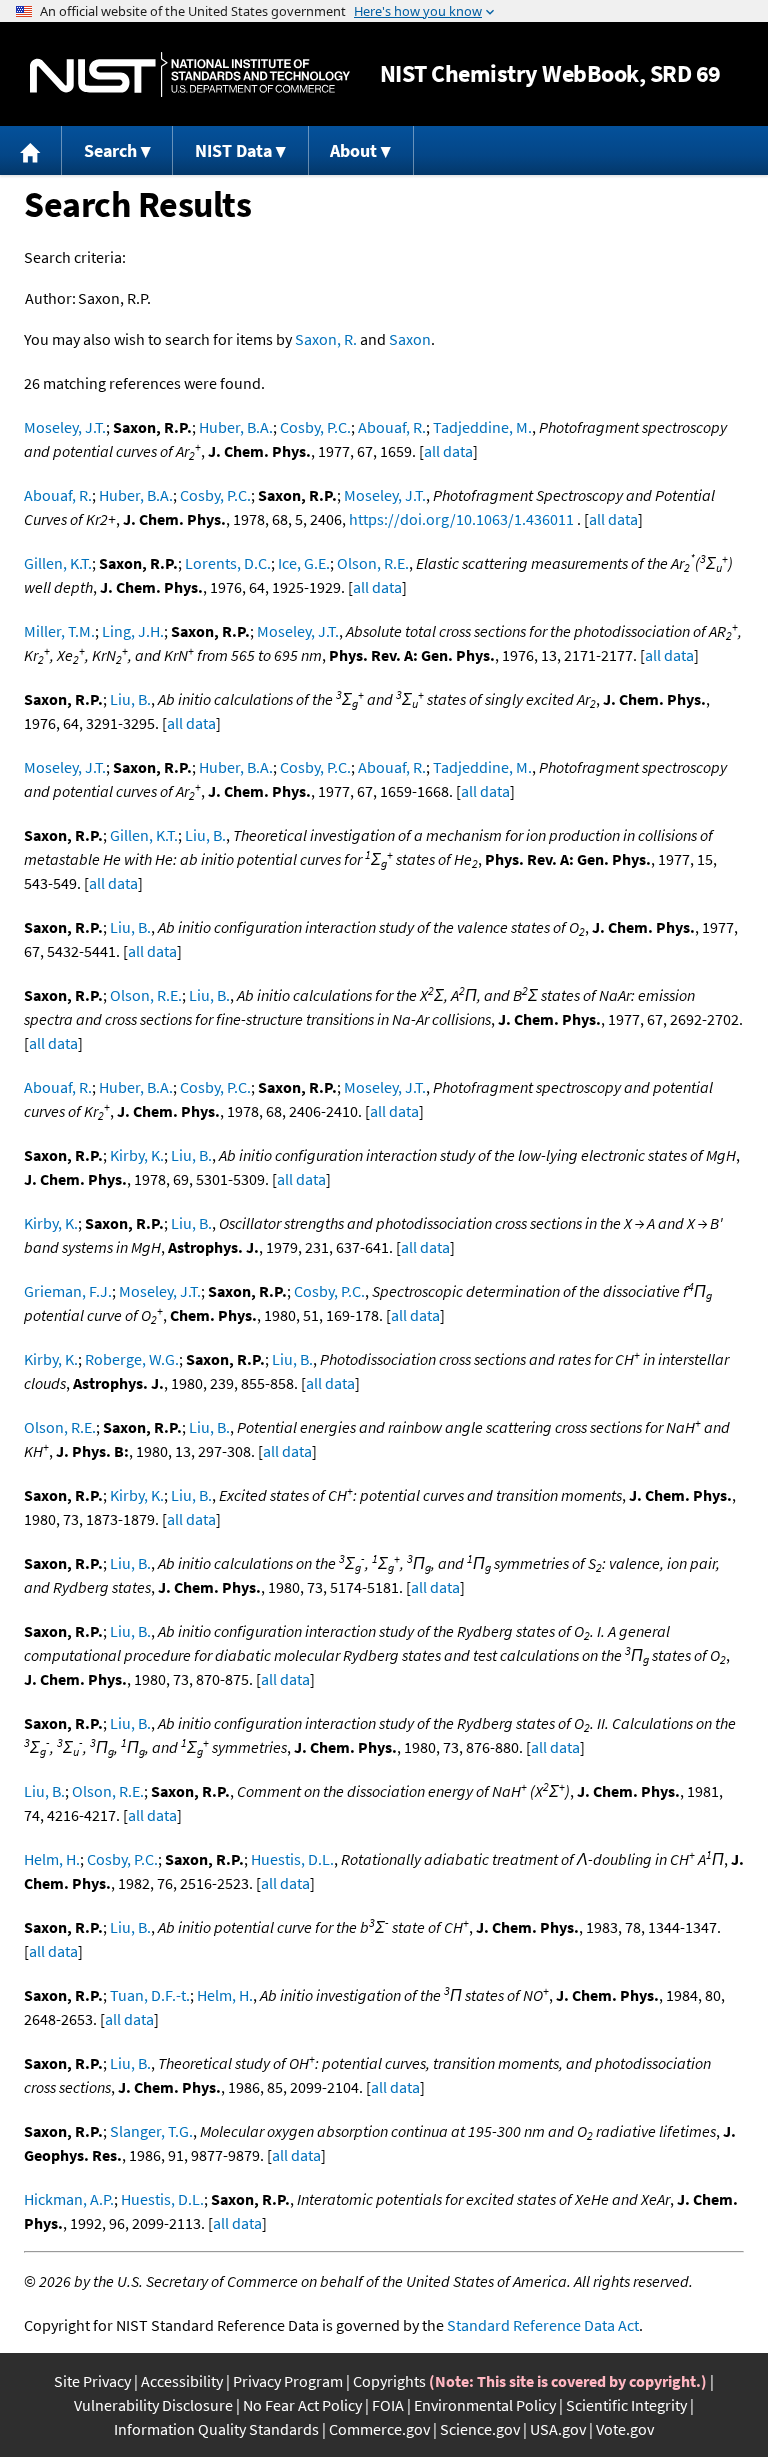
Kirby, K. (137, 1155)
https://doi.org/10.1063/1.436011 (461, 519)
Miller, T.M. (59, 631)
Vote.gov (625, 2429)
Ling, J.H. (133, 631)
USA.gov (558, 2429)
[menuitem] (31, 150)
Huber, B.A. (236, 427)
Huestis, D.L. (292, 1859)
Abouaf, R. (392, 427)
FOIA (388, 2405)
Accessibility (182, 2381)
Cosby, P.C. (315, 427)
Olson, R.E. (373, 563)
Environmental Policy (485, 2405)
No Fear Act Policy (302, 2405)
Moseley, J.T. (65, 427)
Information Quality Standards (216, 2429)
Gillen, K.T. (58, 563)
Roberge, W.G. (132, 1359)
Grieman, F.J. (68, 1291)
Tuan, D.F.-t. (150, 1995)
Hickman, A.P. (69, 2199)
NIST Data (233, 150)
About (353, 150)
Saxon (410, 339)
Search (110, 150)
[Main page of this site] (31, 150)
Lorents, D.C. (228, 563)
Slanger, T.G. (151, 2131)
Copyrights (389, 2381)
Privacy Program (288, 2381)
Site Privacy (92, 2381)
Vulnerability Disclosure (153, 2405)
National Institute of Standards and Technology (190, 74)
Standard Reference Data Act (543, 2325)
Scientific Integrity (626, 2405)
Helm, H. (52, 1859)
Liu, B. (130, 699)
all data (448, 451)
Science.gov (480, 2429)
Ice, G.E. (304, 563)
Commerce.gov (379, 2429)
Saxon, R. (326, 339)
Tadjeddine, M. (482, 427)
